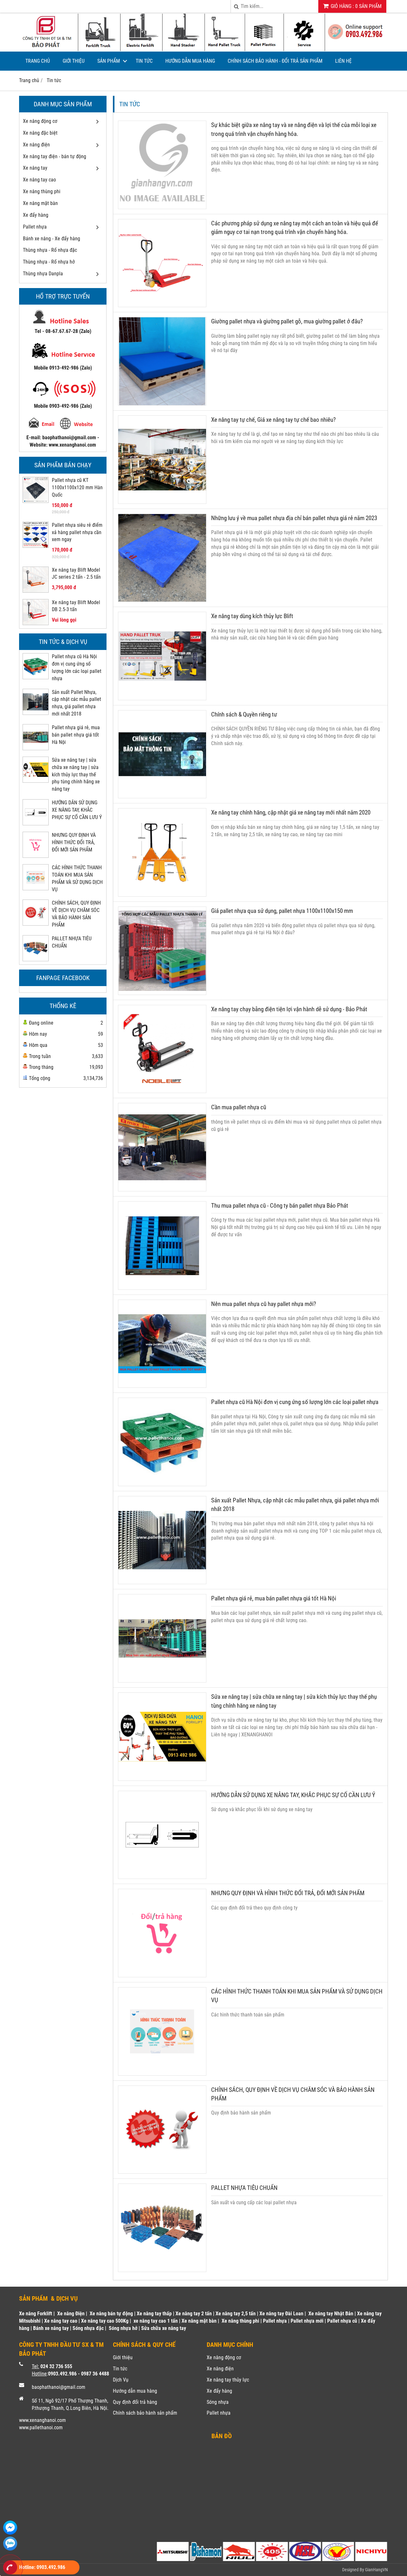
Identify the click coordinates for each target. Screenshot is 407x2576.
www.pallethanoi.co (39, 2428)
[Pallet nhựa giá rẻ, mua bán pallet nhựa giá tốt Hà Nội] (36, 748)
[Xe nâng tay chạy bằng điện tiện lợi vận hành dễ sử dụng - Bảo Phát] (162, 1091)
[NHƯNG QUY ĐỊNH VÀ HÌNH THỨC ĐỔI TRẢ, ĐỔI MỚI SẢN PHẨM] (36, 856)
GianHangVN (376, 2570)
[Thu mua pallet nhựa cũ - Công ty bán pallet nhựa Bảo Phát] (162, 1288)
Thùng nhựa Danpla (43, 274)
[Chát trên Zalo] (10, 2544)
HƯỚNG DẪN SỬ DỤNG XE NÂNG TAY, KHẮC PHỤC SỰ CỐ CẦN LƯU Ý (77, 810)
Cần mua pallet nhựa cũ (239, 1107)
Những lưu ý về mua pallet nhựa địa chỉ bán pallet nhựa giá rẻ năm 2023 (294, 518)
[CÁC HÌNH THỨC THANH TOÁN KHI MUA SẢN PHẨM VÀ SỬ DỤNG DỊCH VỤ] (36, 888)
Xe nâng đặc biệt (40, 133)
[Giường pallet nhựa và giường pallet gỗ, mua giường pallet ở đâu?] (162, 403)
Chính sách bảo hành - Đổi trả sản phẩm (275, 61)
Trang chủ (38, 61)
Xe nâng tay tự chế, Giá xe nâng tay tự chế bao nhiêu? (273, 420)
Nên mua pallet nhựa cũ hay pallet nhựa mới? (264, 1304)
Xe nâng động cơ (40, 121)
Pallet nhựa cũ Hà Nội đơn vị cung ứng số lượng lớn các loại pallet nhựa (295, 1402)
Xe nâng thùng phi (42, 191)
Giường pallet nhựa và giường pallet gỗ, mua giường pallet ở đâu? (287, 321)
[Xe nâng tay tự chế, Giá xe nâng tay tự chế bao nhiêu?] (162, 502)
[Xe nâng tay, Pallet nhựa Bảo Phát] (203, 50)
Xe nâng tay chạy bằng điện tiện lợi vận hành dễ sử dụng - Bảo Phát (289, 1009)
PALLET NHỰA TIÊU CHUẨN (244, 2188)
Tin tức (144, 61)
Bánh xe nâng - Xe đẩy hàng (52, 239)
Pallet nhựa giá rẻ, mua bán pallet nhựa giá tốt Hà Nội (76, 735)
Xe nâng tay (35, 168)
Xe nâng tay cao (39, 180)
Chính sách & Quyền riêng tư (244, 714)
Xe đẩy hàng (36, 215)
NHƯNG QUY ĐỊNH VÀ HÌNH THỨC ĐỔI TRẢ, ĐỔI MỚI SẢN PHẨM (74, 842)
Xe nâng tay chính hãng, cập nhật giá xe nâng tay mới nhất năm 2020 (291, 812)
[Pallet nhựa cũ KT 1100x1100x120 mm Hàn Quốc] (36, 501)
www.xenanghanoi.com (42, 2420)
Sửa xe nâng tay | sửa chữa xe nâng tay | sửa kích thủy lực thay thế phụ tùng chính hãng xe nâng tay (76, 774)
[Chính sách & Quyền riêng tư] (162, 796)
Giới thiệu (74, 61)
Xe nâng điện (36, 145)
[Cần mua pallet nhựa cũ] (162, 1189)
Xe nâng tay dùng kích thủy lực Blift (252, 616)
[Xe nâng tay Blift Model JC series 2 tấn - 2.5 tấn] (36, 591)
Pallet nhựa (35, 227)
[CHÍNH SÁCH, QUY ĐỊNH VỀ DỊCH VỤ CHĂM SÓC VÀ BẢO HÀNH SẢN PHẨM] (36, 924)
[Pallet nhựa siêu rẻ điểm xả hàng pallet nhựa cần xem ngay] (36, 546)
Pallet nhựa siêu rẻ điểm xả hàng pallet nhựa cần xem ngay (77, 532)
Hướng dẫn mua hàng (190, 61)
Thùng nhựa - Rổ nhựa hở (49, 262)
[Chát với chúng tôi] (10, 2528)
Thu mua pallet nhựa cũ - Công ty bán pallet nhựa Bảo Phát (280, 1206)
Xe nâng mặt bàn (40, 203)
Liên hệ (343, 61)
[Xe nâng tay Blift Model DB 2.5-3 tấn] (36, 623)
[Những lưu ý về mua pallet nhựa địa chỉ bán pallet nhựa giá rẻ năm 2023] (162, 600)
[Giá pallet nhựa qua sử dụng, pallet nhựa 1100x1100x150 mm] (162, 993)
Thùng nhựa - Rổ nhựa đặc (50, 250)
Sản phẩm (109, 61)
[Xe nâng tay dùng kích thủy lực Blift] (162, 698)
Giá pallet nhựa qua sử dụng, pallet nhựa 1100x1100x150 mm (282, 911)
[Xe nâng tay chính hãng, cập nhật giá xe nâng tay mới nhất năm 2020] (162, 895)
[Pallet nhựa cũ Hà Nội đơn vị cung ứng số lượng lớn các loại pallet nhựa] (36, 677)
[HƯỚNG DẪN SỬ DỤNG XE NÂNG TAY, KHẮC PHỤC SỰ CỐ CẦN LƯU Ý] (36, 823)
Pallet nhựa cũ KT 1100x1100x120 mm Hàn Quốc (77, 487)
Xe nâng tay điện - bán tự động (55, 156)
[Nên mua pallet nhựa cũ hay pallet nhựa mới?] (162, 1386)
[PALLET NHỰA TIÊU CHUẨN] (36, 959)
